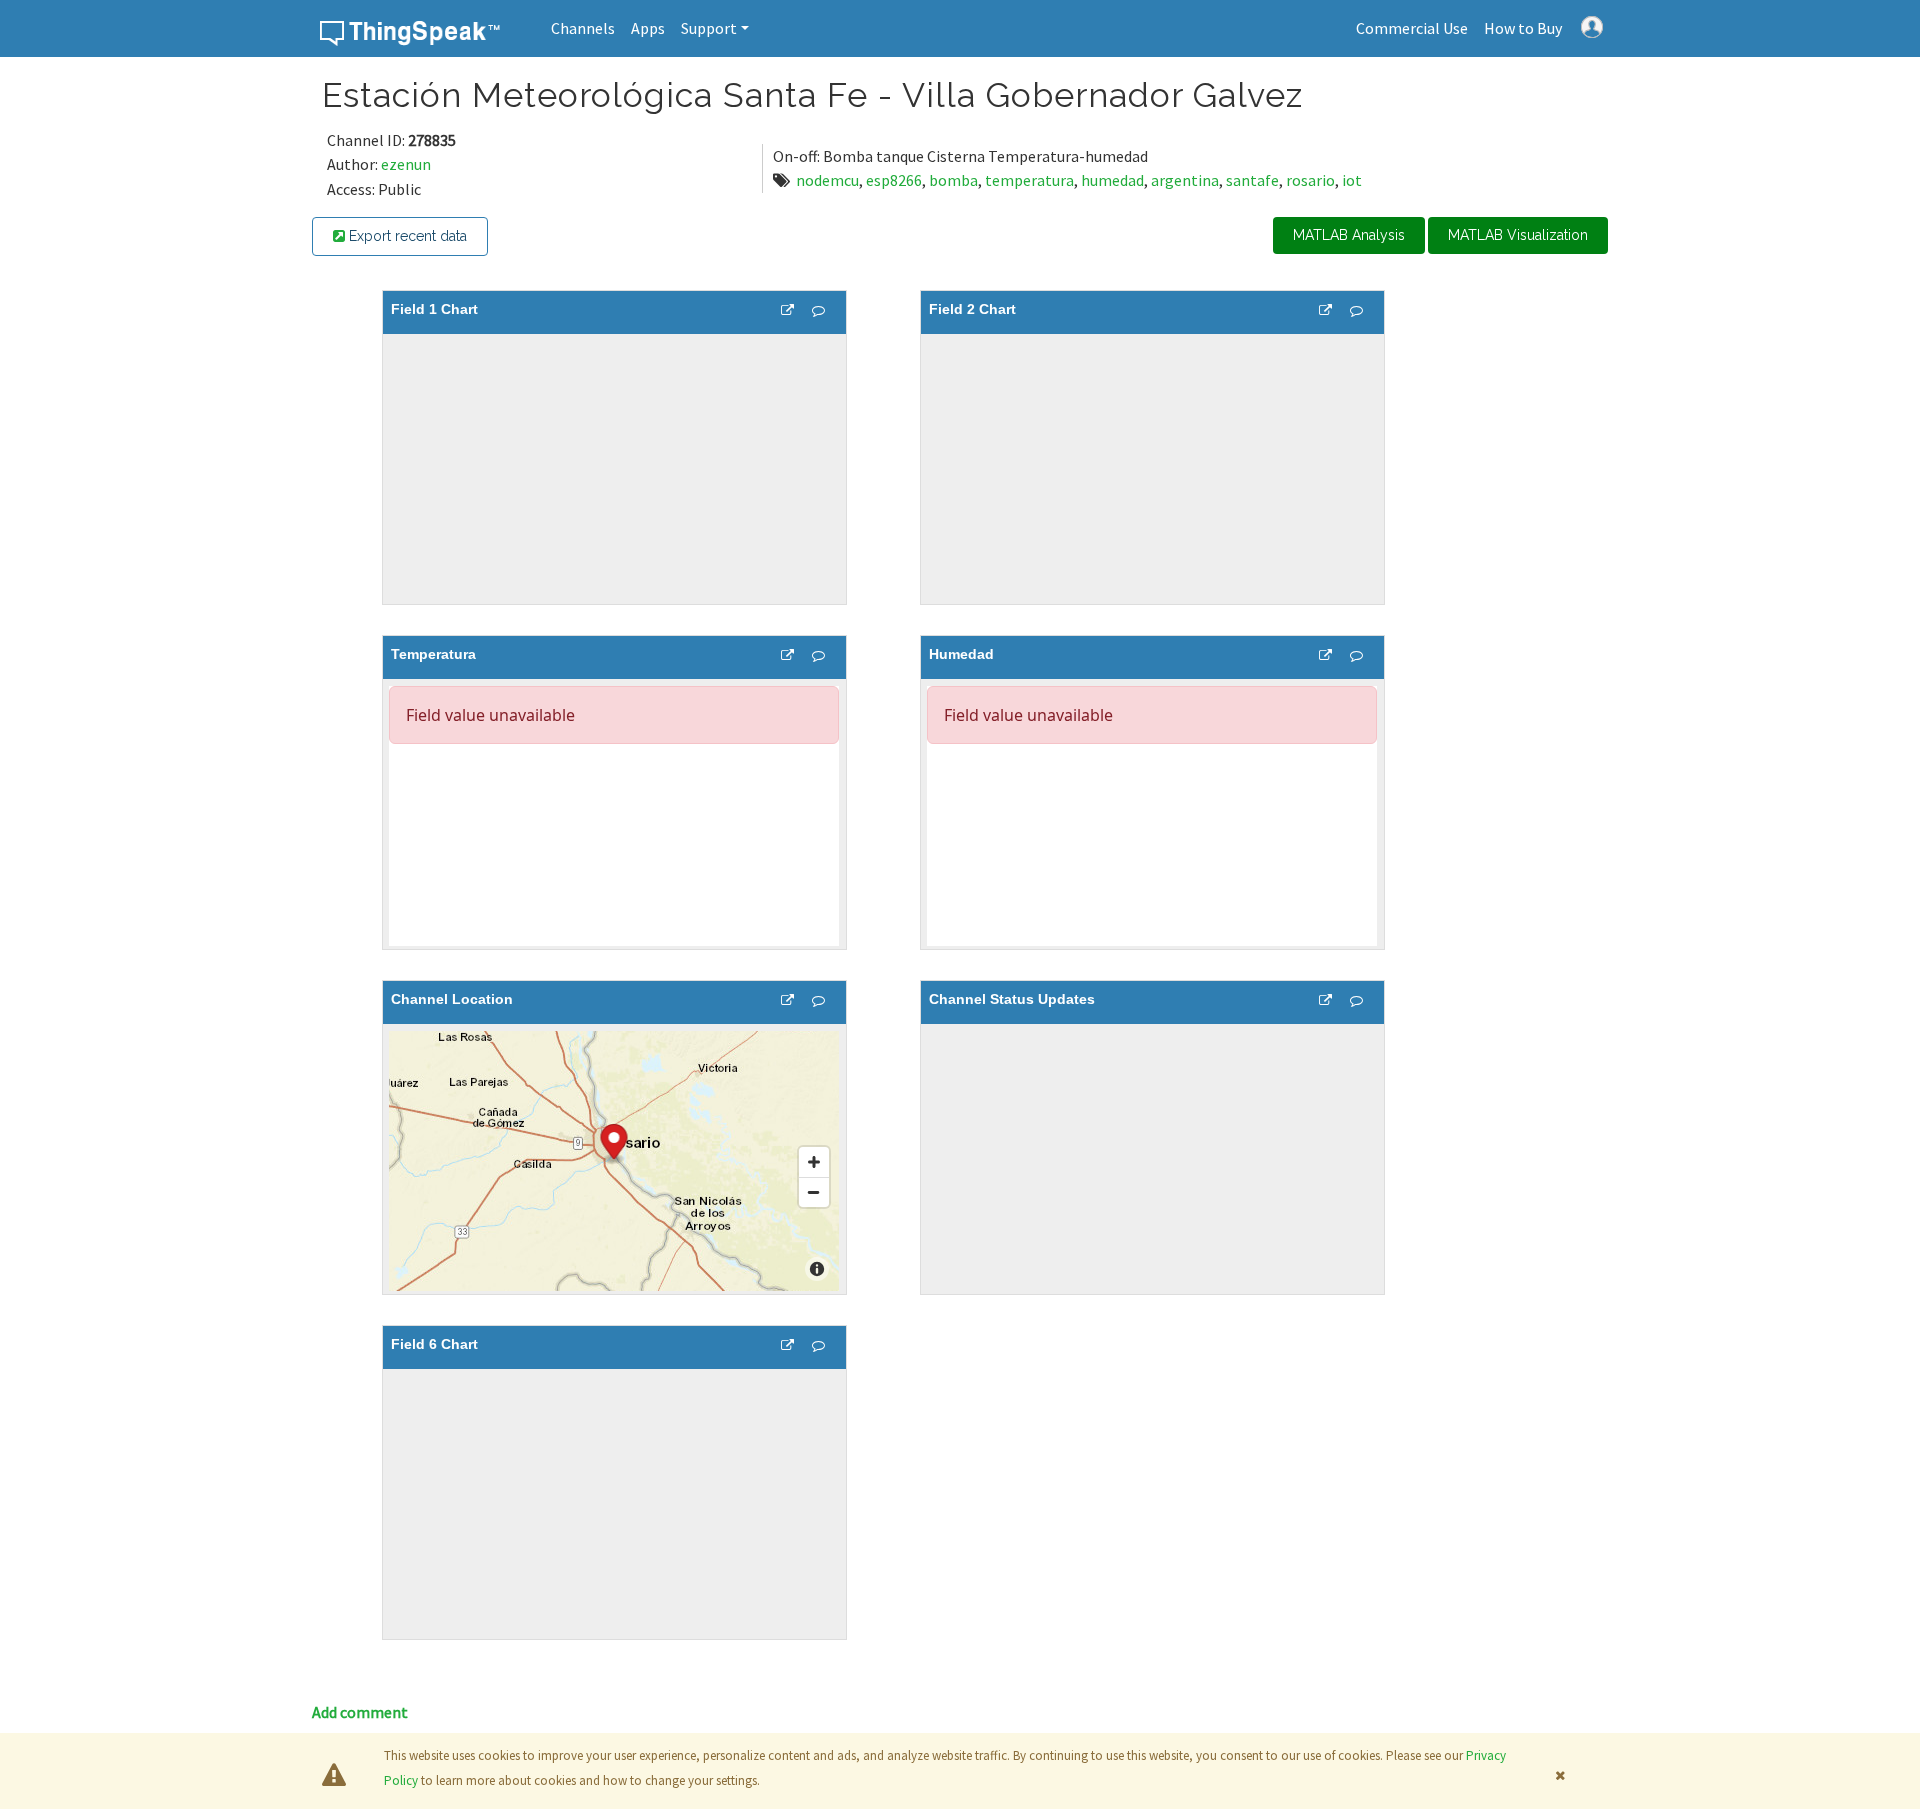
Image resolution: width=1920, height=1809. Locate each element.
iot (1352, 180)
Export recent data (406, 236)
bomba (953, 180)
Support (709, 28)
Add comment (360, 1712)
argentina (1185, 180)
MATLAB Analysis (1349, 235)
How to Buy (1523, 28)
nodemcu (827, 180)
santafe (1252, 180)
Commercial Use (1412, 28)
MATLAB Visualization (1518, 235)
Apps (648, 28)
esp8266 (894, 180)
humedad (1112, 180)
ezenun (406, 164)
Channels (583, 28)
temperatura (1029, 180)
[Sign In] (1592, 25)
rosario (1310, 180)
